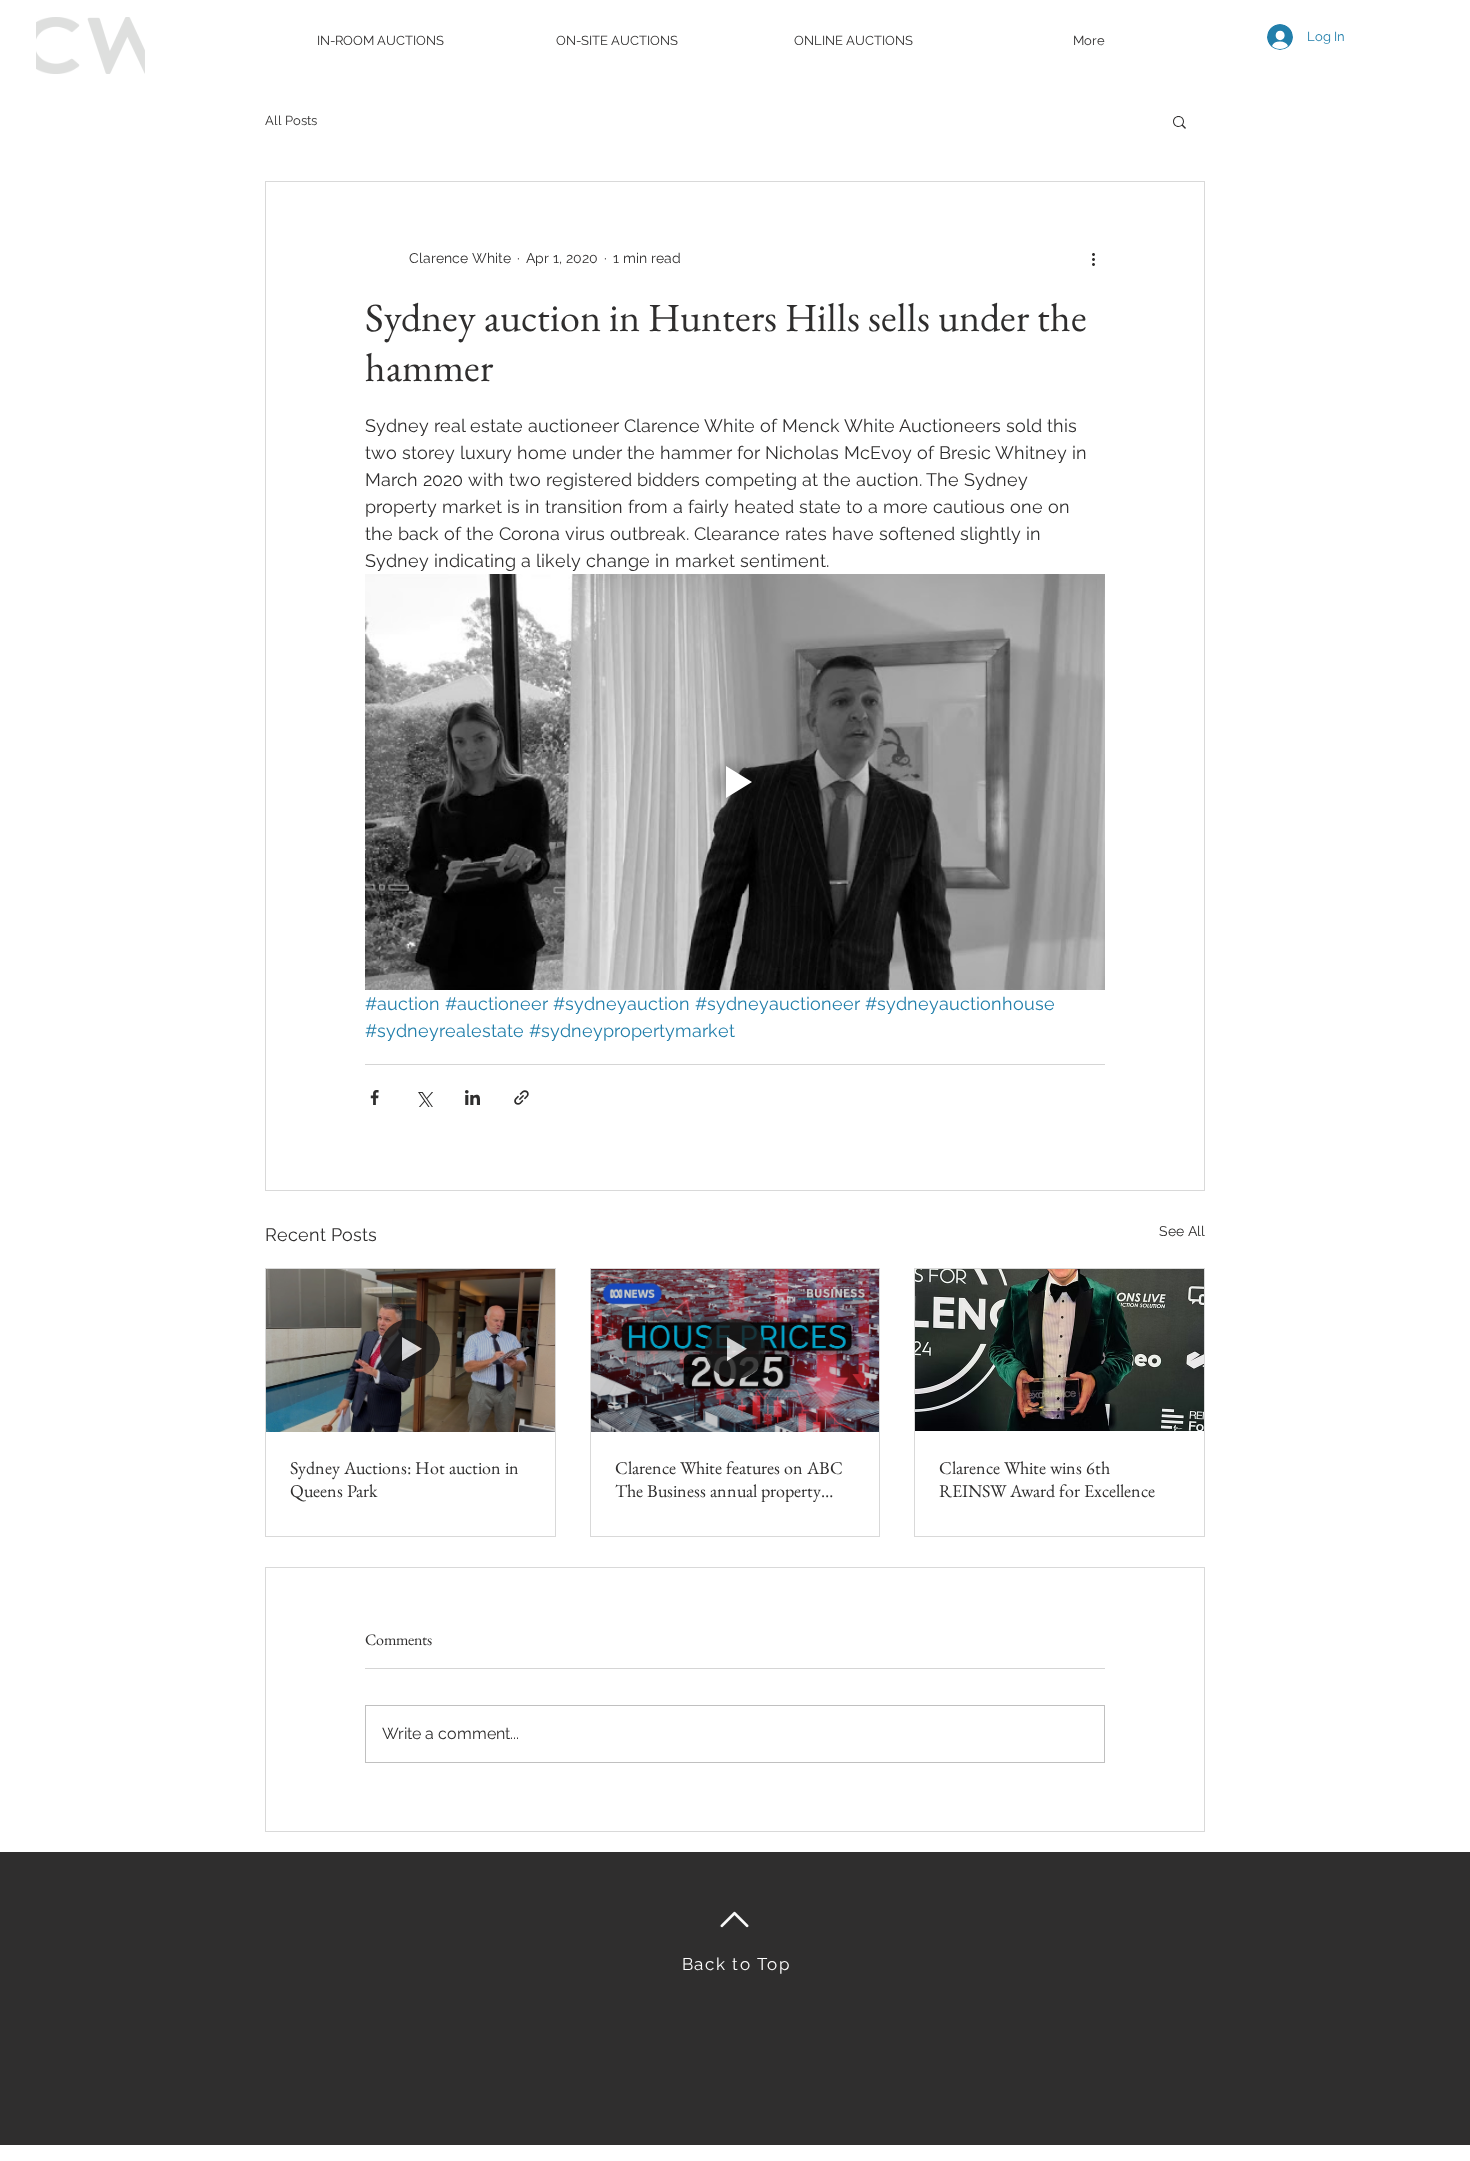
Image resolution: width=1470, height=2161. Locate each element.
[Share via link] (521, 1097)
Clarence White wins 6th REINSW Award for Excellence (1047, 1479)
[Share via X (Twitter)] (423, 1097)
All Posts (291, 120)
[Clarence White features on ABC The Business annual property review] (735, 1350)
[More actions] (1093, 258)
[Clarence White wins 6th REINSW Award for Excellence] (1059, 1350)
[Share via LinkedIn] (472, 1097)
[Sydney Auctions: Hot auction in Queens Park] (410, 1350)
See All (1182, 1231)
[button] (1179, 121)
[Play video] (735, 782)
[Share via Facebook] (374, 1097)
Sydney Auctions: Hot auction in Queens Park (404, 1479)
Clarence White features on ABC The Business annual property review (729, 1479)
